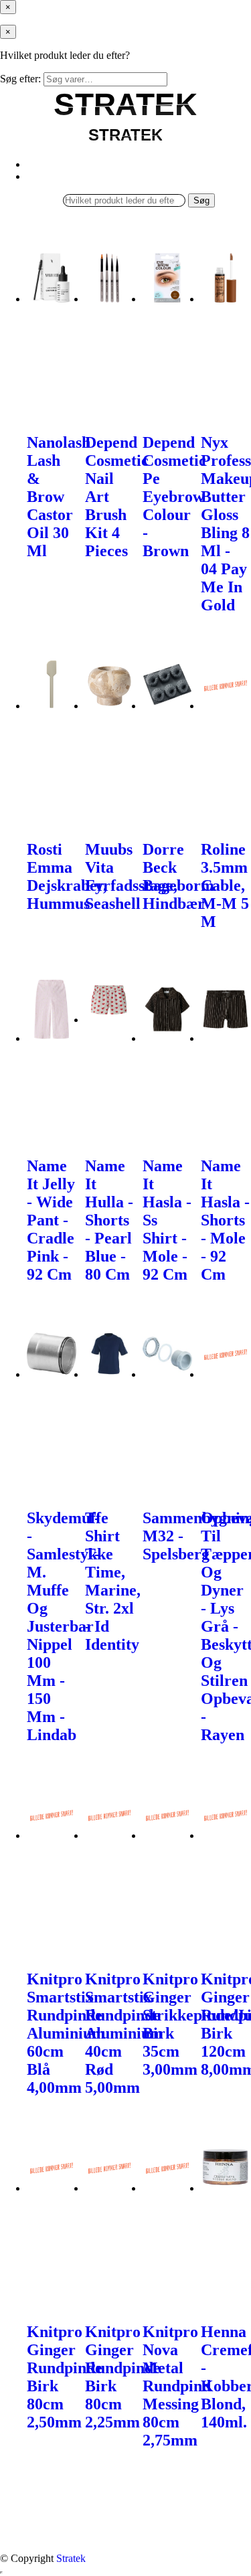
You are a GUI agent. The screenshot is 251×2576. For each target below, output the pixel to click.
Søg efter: (20, 79)
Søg (201, 200)
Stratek (71, 2558)
